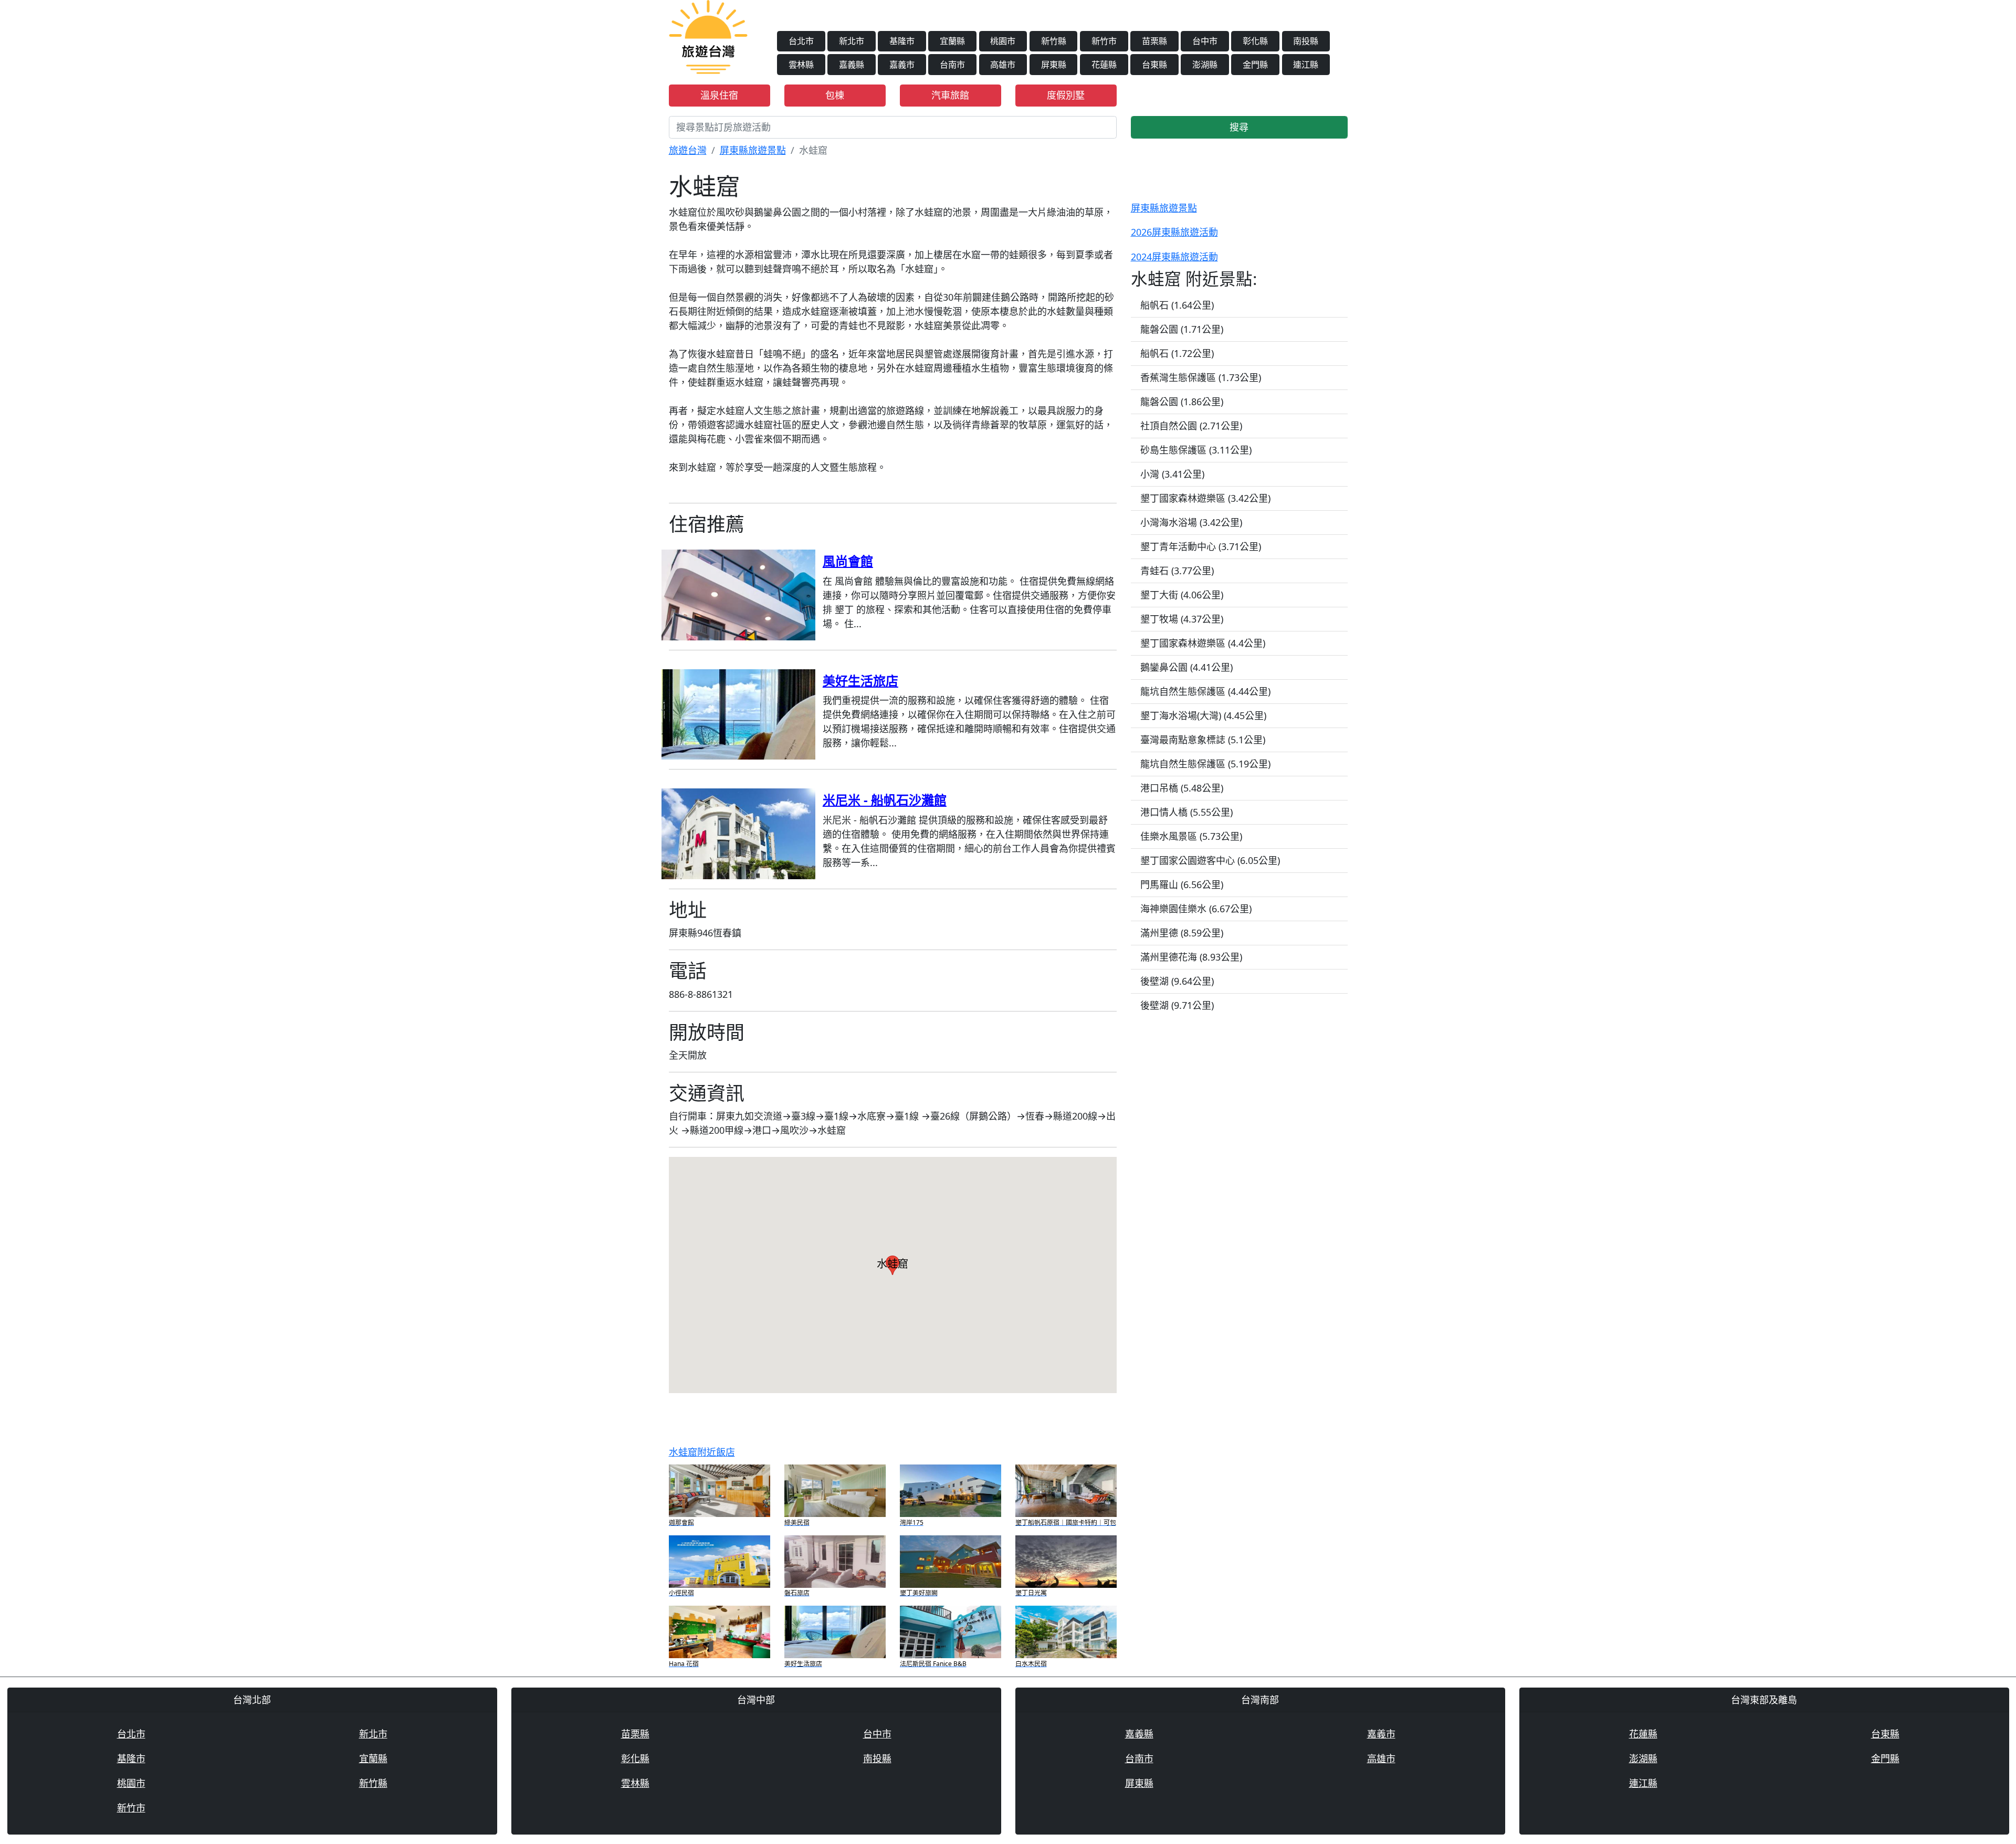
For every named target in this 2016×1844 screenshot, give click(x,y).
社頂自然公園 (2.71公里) (1191, 426)
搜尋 (1239, 127)
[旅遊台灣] (708, 36)
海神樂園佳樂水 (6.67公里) (1196, 909)
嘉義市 (902, 65)
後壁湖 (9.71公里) (1177, 1005)
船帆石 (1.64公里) (1177, 305)
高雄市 (1003, 65)
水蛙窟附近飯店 (702, 1452)
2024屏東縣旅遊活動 (1174, 257)
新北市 (852, 41)
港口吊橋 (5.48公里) (1182, 788)
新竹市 (1104, 41)
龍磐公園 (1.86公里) (1182, 402)
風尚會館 (848, 561)
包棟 (835, 95)
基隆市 (902, 41)
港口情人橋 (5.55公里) (1186, 812)
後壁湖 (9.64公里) (1177, 981)
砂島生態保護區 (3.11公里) (1196, 450)
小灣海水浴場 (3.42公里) (1191, 522)
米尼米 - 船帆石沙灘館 (885, 800)
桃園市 (1003, 41)
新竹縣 (1054, 41)
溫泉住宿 (719, 95)
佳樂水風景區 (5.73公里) (1191, 836)
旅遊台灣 (688, 150)
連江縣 (1306, 65)
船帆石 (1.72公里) (1177, 353)
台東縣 (1154, 65)
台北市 (801, 41)
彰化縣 (1255, 41)
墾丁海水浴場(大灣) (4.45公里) (1203, 715)
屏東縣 (1054, 65)
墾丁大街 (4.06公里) (1182, 595)
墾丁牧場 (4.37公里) (1182, 619)
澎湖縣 (1205, 65)
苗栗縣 (1154, 41)
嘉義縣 (852, 65)
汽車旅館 (950, 95)
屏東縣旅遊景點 (753, 150)
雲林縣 (801, 65)
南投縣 (1306, 41)
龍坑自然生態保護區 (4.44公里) (1205, 691)
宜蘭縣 (952, 41)
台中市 (1205, 41)
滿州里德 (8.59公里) (1182, 933)
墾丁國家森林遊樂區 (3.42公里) (1205, 498)
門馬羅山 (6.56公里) (1182, 884)
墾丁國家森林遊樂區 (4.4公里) (1203, 643)
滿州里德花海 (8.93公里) (1191, 957)
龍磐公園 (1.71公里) (1182, 329)
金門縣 (1255, 65)
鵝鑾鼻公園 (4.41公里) (1186, 667)
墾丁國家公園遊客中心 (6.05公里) (1210, 860)
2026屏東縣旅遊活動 (1174, 232)
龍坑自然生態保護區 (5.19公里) (1205, 764)
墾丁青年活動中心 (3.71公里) (1201, 546)
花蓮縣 (1104, 65)
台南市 (952, 65)
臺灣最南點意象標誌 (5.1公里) (1203, 740)
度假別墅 (1066, 95)
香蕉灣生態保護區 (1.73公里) (1201, 377)
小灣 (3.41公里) (1172, 474)
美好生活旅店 (860, 681)
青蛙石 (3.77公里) (1177, 571)
